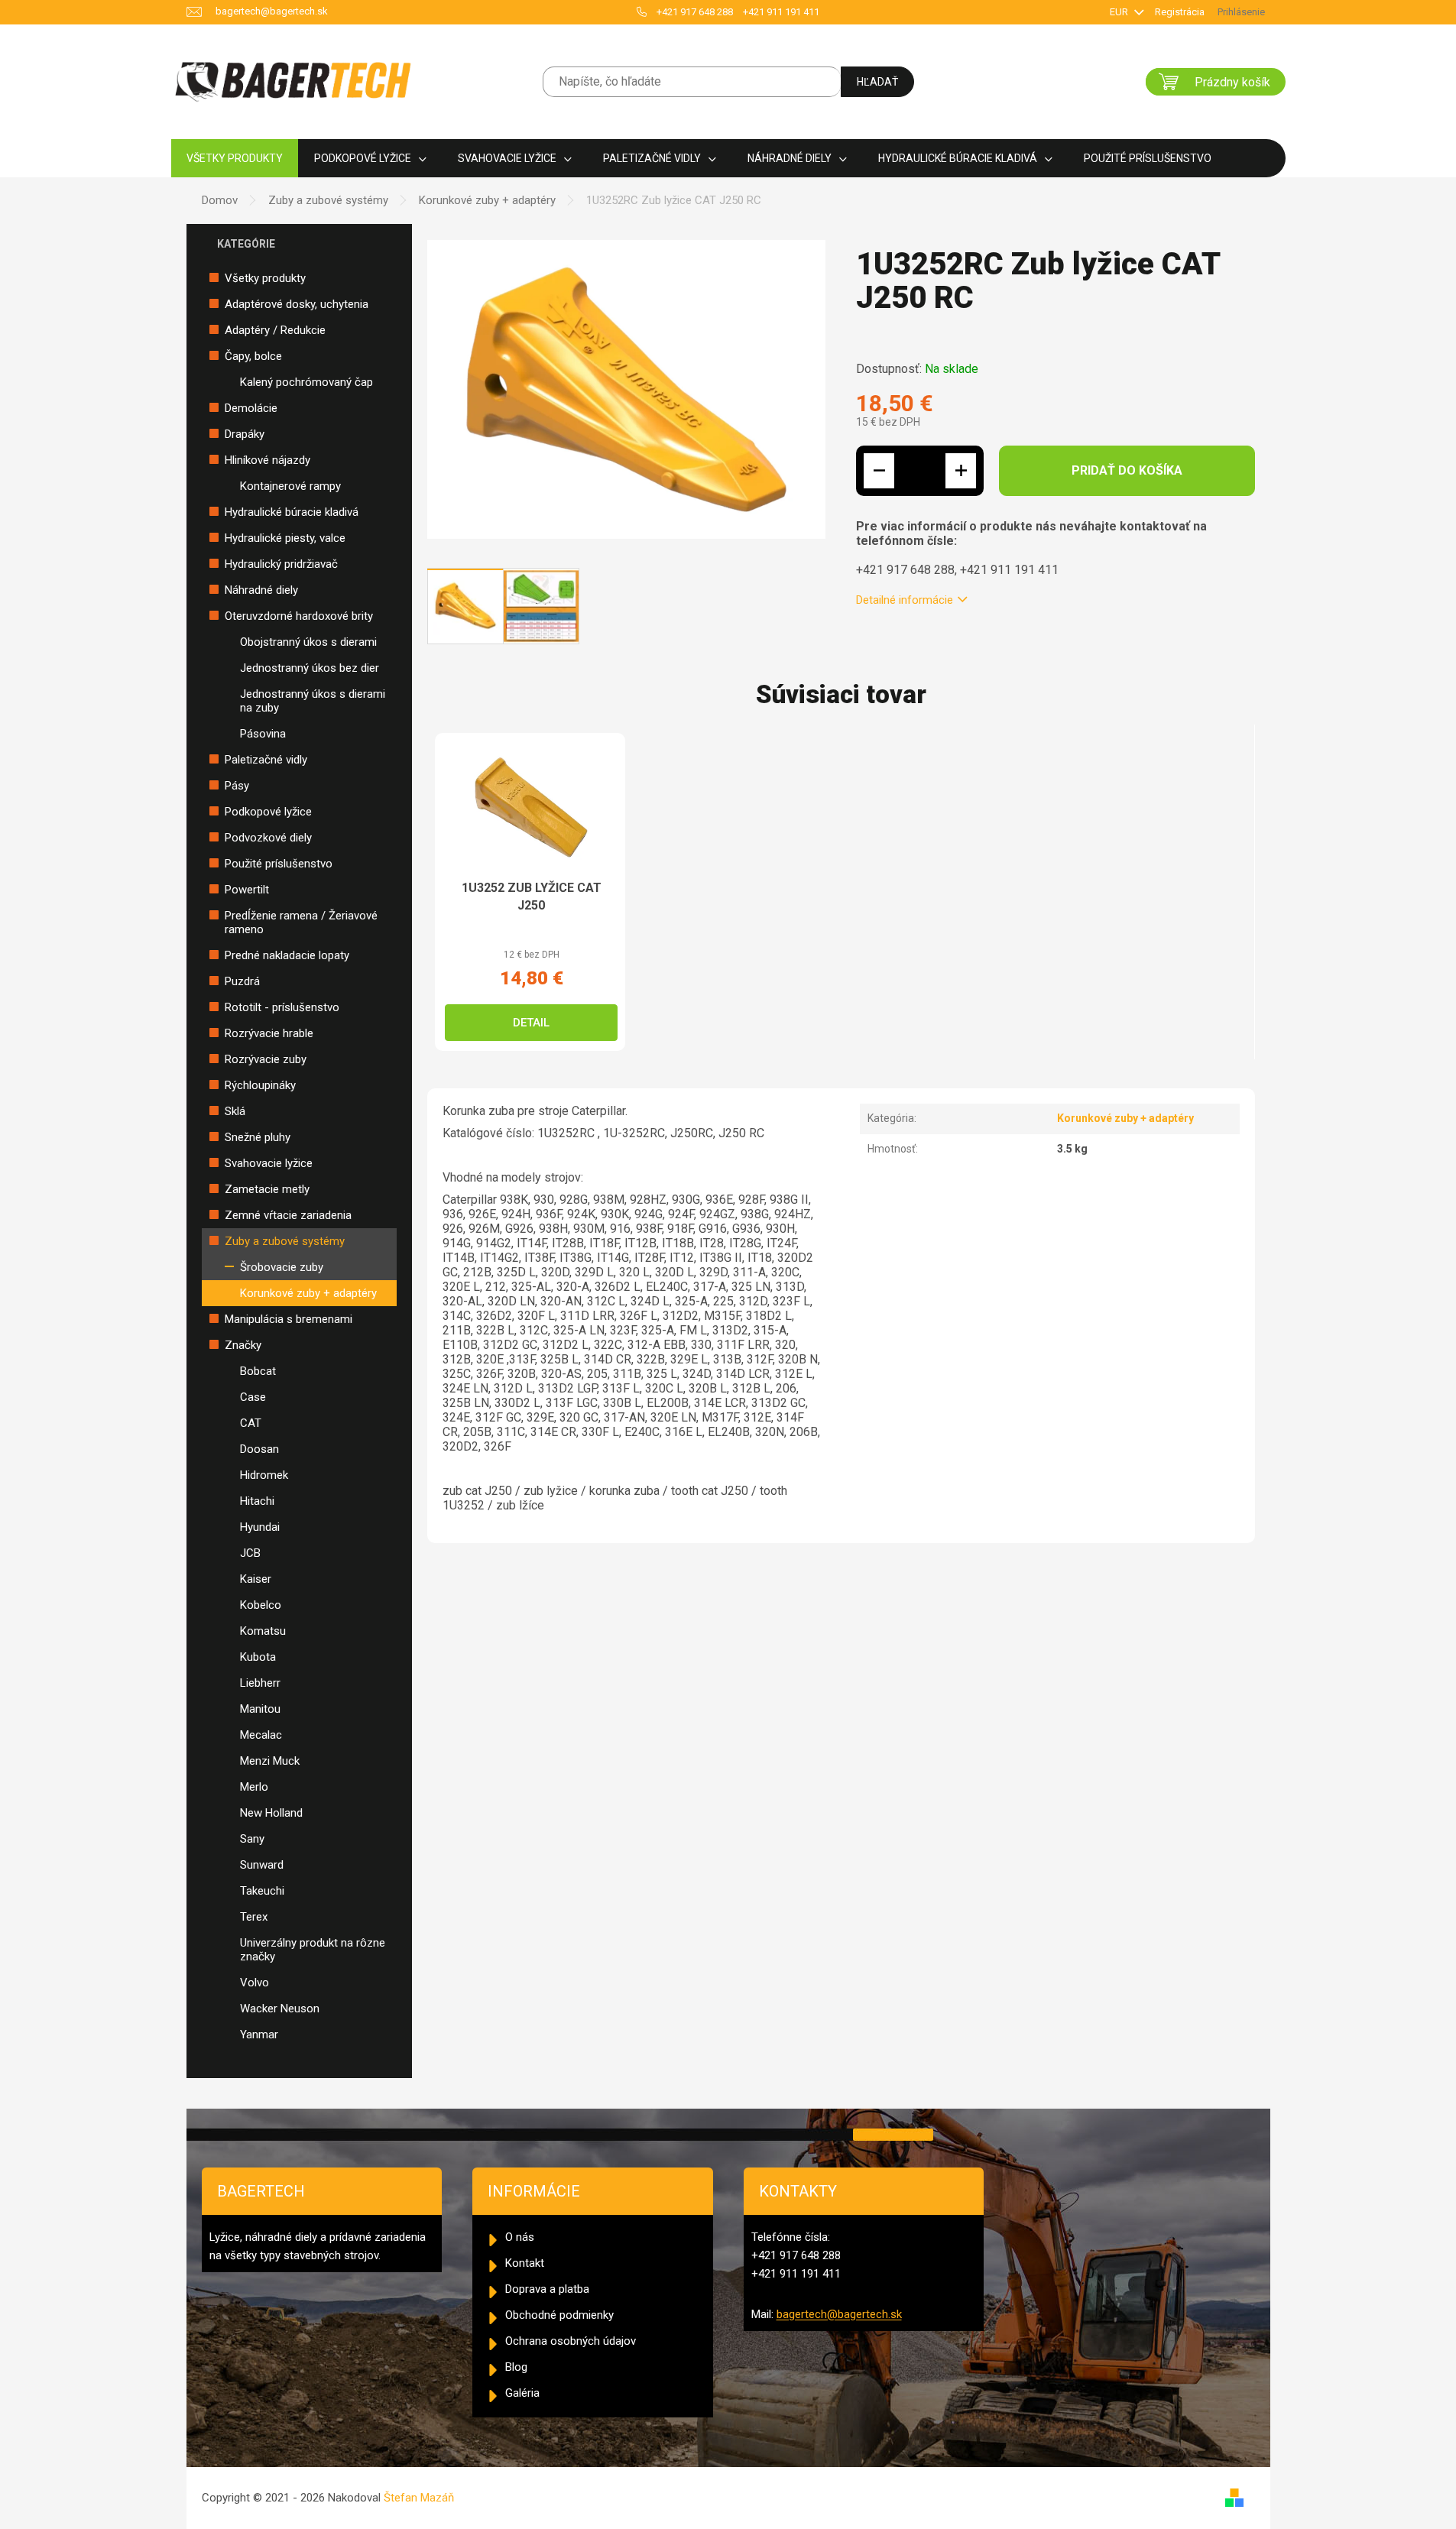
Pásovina (263, 734)
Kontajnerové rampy (290, 486)
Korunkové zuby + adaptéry (308, 1293)
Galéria (522, 2393)
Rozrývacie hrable (269, 1033)
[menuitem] (235, 159)
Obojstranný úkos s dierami (308, 642)
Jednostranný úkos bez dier (310, 668)
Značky (243, 1345)
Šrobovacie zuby (282, 1267)
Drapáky (245, 434)
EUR (1120, 12)
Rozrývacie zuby (266, 1059)
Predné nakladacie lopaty (287, 955)
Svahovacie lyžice (269, 1163)
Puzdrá (242, 981)
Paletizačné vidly (266, 760)
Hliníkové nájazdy (268, 460)
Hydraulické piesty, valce (285, 538)
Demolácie (251, 408)
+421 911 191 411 (781, 12)
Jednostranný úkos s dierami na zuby (313, 701)
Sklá (235, 1111)
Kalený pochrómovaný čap (306, 382)
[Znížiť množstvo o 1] (879, 471)
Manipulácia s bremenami (289, 1319)
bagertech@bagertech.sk (839, 2314)
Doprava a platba (547, 2289)
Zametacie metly (267, 1189)
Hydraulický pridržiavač (281, 564)
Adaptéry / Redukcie (275, 330)
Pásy (237, 786)
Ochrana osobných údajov (571, 2341)
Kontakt (525, 2263)
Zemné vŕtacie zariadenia (288, 1215)
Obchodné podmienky (559, 2315)
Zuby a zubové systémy (285, 1241)
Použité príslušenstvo (279, 864)
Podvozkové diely (268, 838)
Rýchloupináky (260, 1085)
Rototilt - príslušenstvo (282, 1007)
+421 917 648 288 (695, 12)
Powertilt (247, 890)
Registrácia (1180, 12)
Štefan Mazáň (419, 2498)
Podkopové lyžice (268, 812)
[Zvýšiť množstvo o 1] (961, 471)
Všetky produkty (265, 278)
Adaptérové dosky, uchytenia (297, 304)
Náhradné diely (261, 590)
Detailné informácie (905, 600)
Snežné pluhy (258, 1137)
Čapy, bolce (253, 356)
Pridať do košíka (1127, 470)
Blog (516, 2367)
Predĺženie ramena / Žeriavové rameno (301, 922)
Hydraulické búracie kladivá (292, 512)
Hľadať (877, 82)
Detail (531, 1023)
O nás (520, 2237)
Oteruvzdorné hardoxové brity (299, 616)
